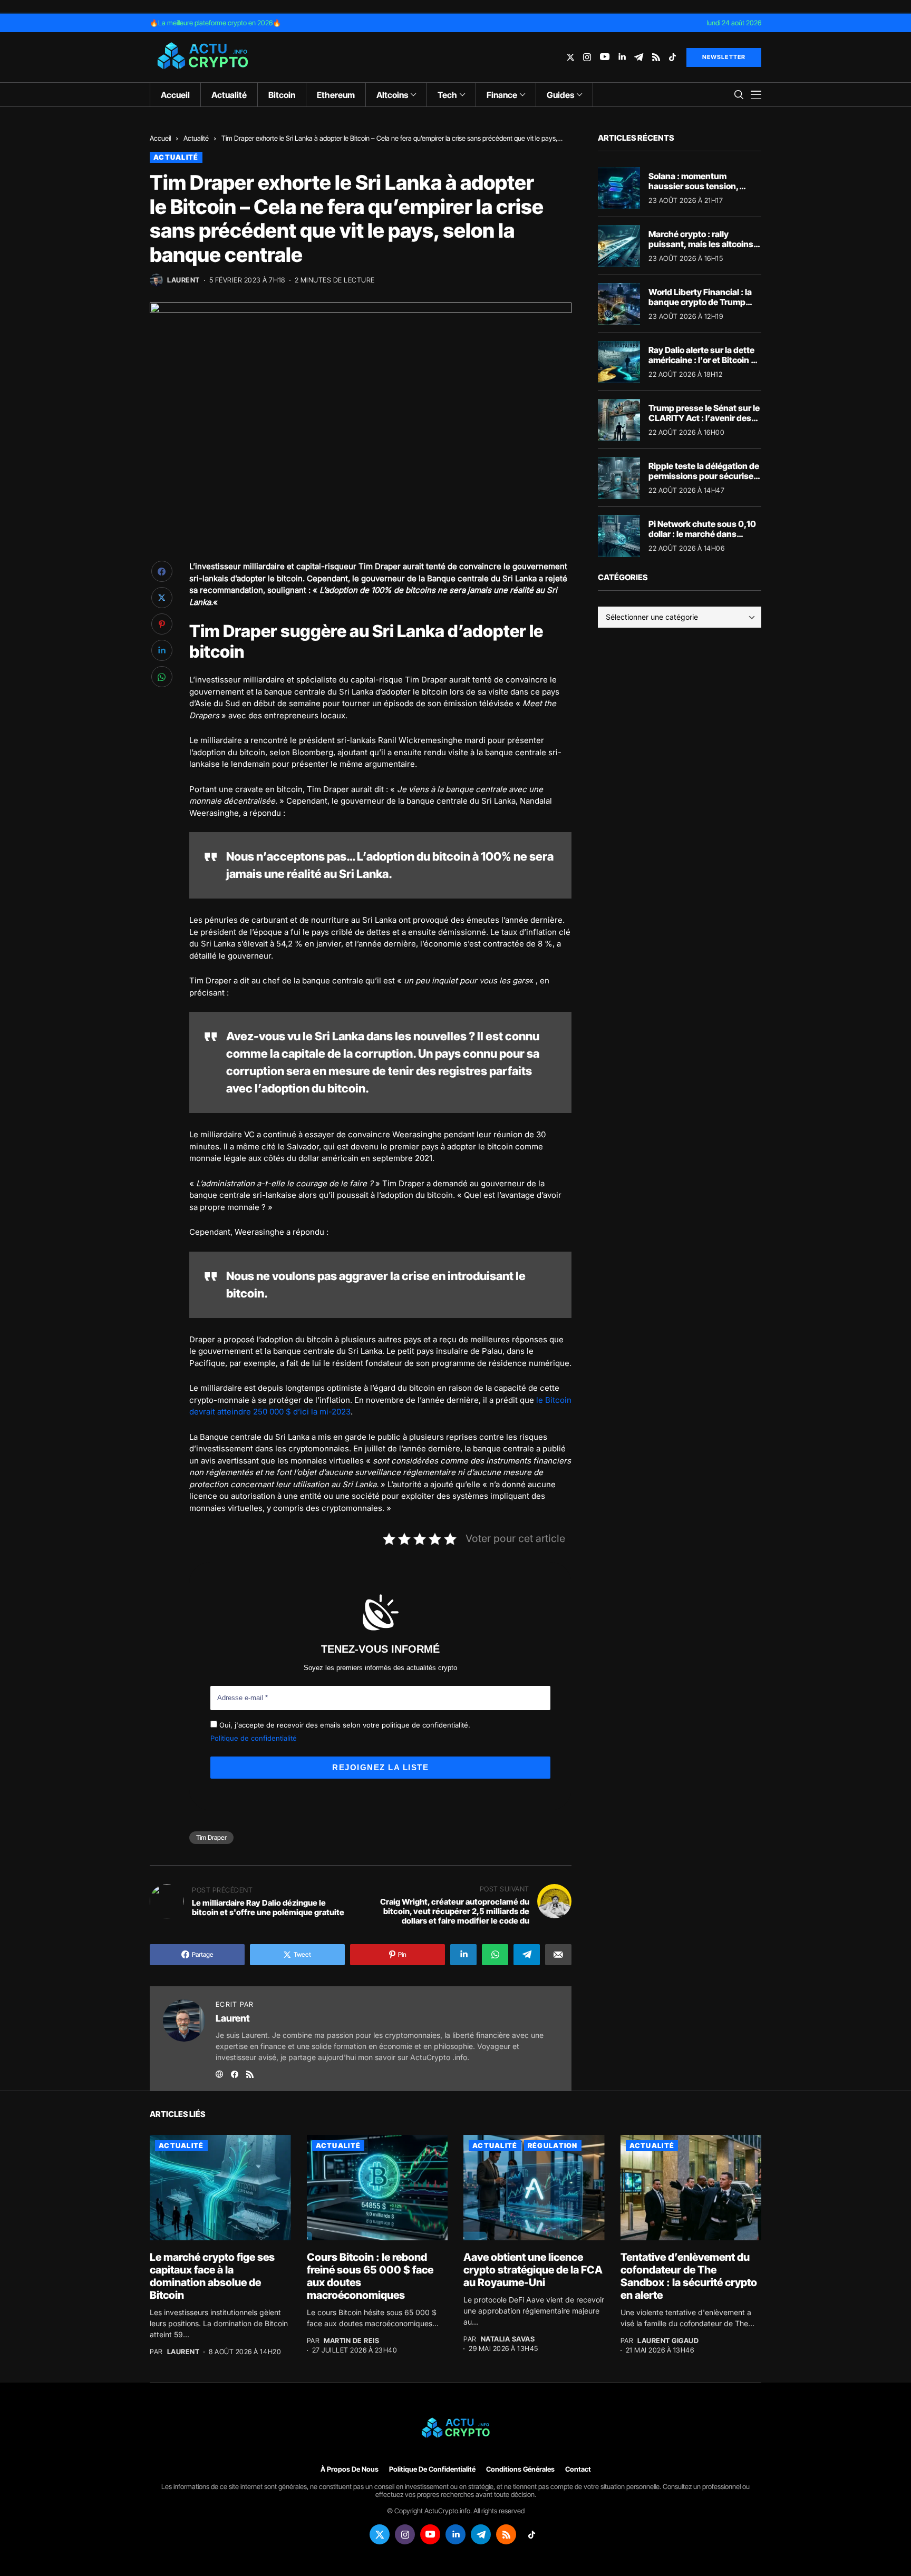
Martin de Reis (351, 2341)
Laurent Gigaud (668, 2341)
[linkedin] (622, 57)
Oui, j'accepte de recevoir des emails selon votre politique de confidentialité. (344, 1725)
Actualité (196, 138)
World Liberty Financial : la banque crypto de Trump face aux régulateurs (700, 302)
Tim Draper (211, 1837)
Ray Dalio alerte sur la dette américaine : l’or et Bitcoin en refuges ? (705, 360)
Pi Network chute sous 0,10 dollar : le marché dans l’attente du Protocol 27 (702, 534)
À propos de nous (350, 2469)
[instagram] (587, 57)
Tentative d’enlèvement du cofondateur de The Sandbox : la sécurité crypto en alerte (689, 2276)
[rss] (656, 57)
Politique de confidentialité (254, 1738)
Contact (578, 2469)
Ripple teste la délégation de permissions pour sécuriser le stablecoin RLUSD (704, 476)
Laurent (183, 280)
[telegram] (639, 57)
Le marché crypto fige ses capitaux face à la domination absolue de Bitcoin (212, 2276)
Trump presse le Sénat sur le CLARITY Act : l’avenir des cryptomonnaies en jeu (704, 418)
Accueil (160, 138)
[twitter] (570, 57)
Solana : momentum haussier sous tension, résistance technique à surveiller (694, 191)
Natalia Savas (508, 2339)
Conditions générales (520, 2469)
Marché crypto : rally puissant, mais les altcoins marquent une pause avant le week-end (702, 249)
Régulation (553, 2145)
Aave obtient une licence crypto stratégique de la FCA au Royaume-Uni (533, 2270)
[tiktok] (672, 57)
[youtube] (605, 57)
